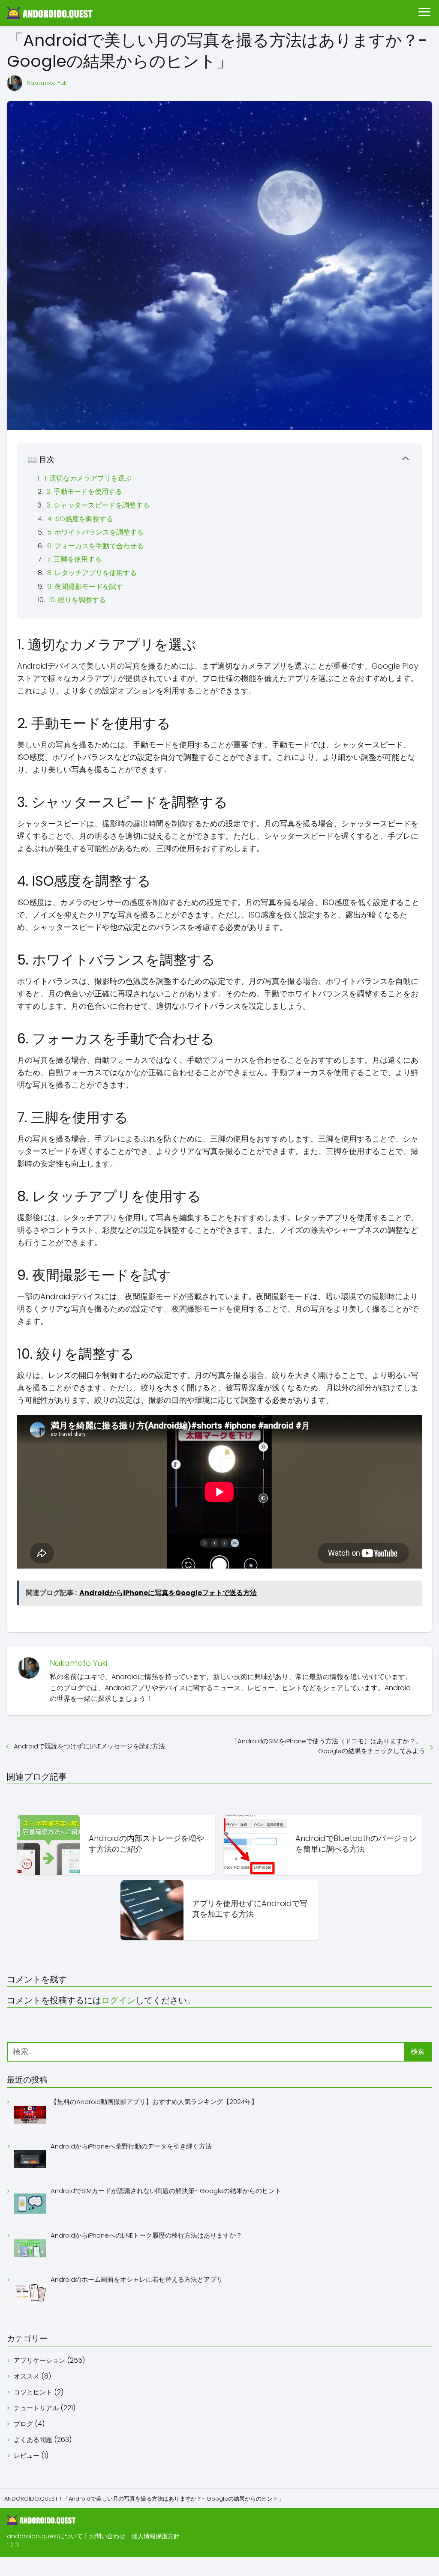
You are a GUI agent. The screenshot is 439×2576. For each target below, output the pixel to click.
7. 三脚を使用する (74, 559)
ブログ (23, 2424)
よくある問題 (33, 2440)
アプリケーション (39, 2360)
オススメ (27, 2376)
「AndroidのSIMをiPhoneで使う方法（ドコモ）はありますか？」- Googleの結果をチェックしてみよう (328, 1746)
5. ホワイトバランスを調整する (95, 532)
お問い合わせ (107, 2536)
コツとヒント (33, 2392)
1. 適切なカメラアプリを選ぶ (88, 478)
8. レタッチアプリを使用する (92, 573)
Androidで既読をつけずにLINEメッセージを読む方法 (89, 1746)
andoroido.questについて (45, 2536)
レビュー (27, 2455)
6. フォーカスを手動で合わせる (95, 546)
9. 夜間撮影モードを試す (85, 587)
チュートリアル (36, 2408)
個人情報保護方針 (156, 2536)
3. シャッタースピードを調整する (98, 505)
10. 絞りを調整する (77, 600)
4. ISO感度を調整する (80, 519)
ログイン (118, 2000)
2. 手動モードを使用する (84, 492)
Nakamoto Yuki (47, 83)
